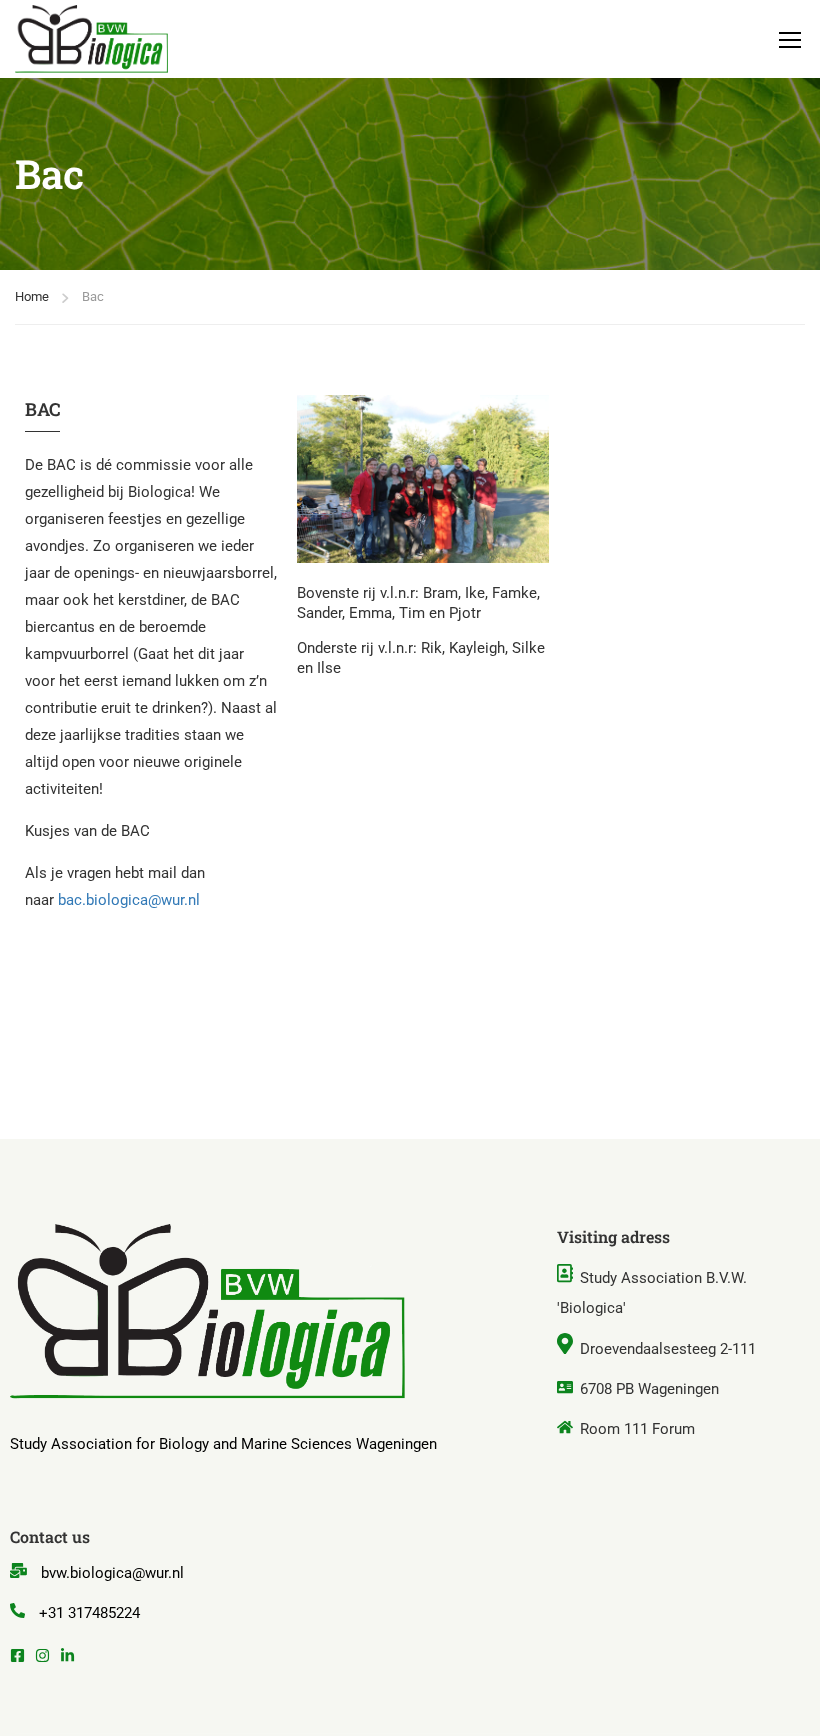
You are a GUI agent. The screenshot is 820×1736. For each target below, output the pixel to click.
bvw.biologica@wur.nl (112, 1573)
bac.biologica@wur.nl (129, 900)
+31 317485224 (89, 1613)
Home (32, 296)
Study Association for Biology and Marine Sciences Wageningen (223, 1444)
